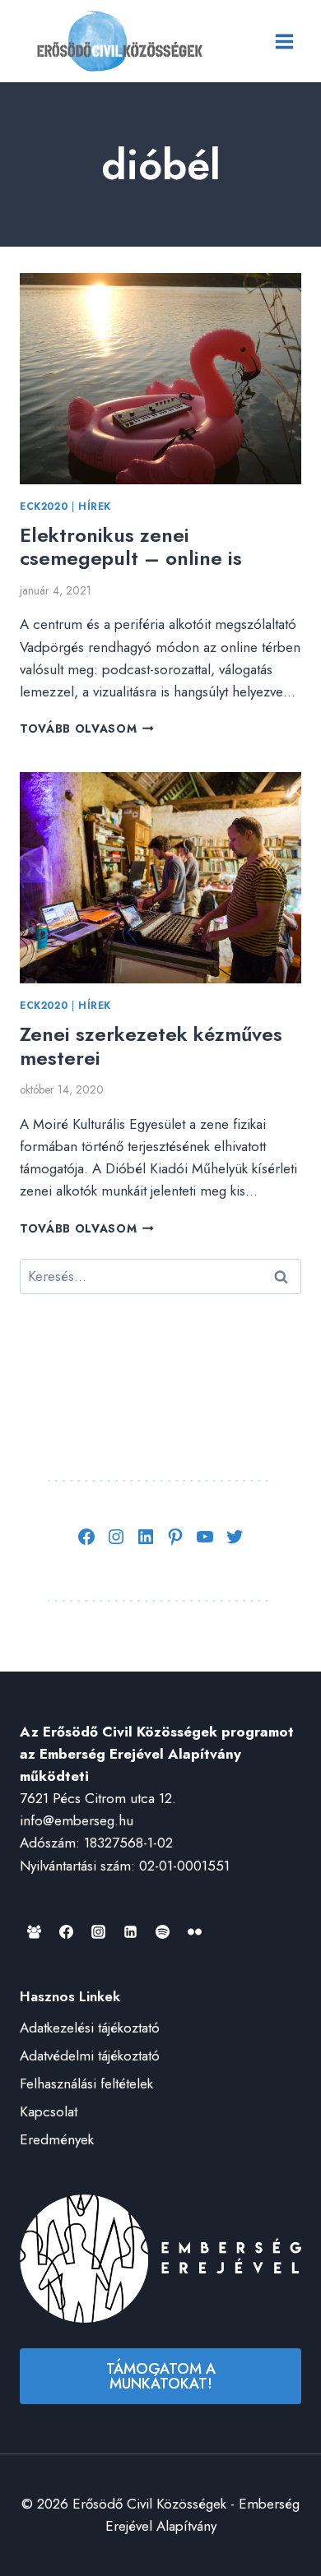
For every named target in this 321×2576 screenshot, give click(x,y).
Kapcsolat (49, 2111)
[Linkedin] (130, 1932)
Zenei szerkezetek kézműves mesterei (151, 1046)
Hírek (95, 506)
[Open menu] (284, 41)
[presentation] (160, 379)
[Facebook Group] (34, 1932)
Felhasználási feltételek (86, 2083)
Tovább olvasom (87, 728)
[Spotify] (162, 1932)
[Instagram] (98, 1932)
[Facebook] (66, 1932)
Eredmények (57, 2139)
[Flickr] (194, 1932)
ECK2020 (44, 506)
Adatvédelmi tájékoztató (90, 2056)
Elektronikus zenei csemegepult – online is (131, 547)
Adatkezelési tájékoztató (90, 2028)
